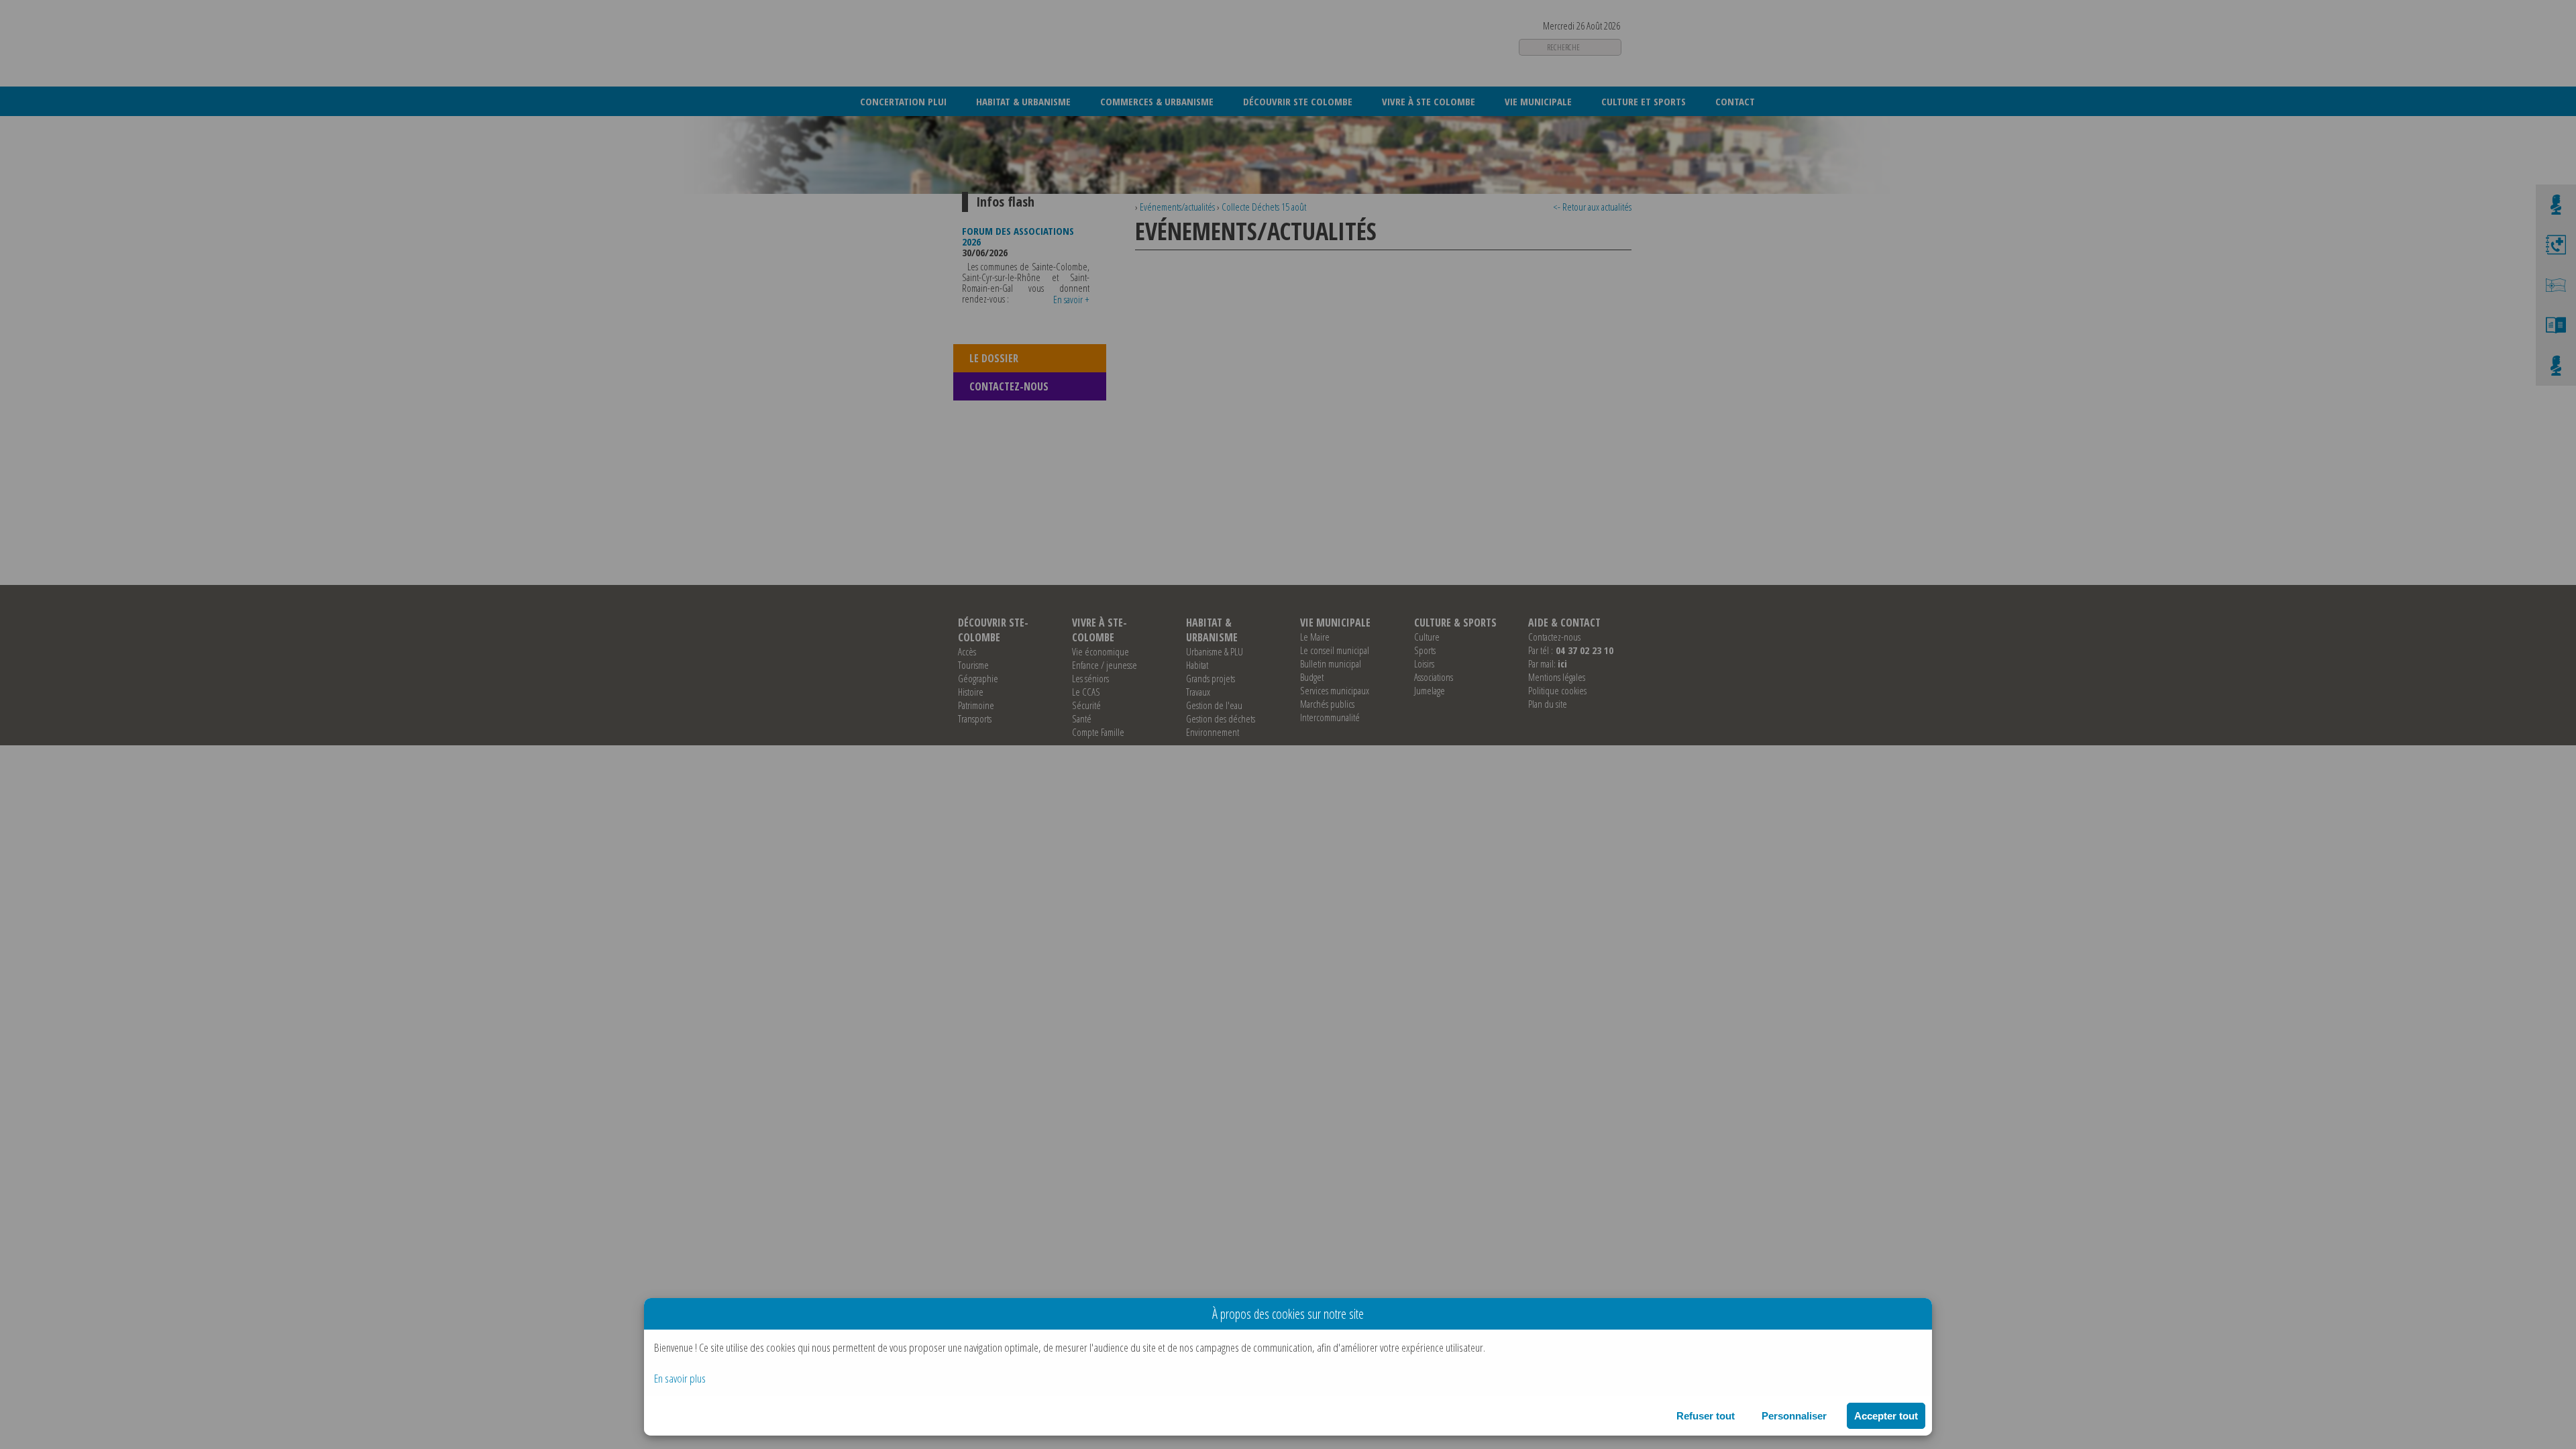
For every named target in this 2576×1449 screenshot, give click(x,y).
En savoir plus (680, 1378)
